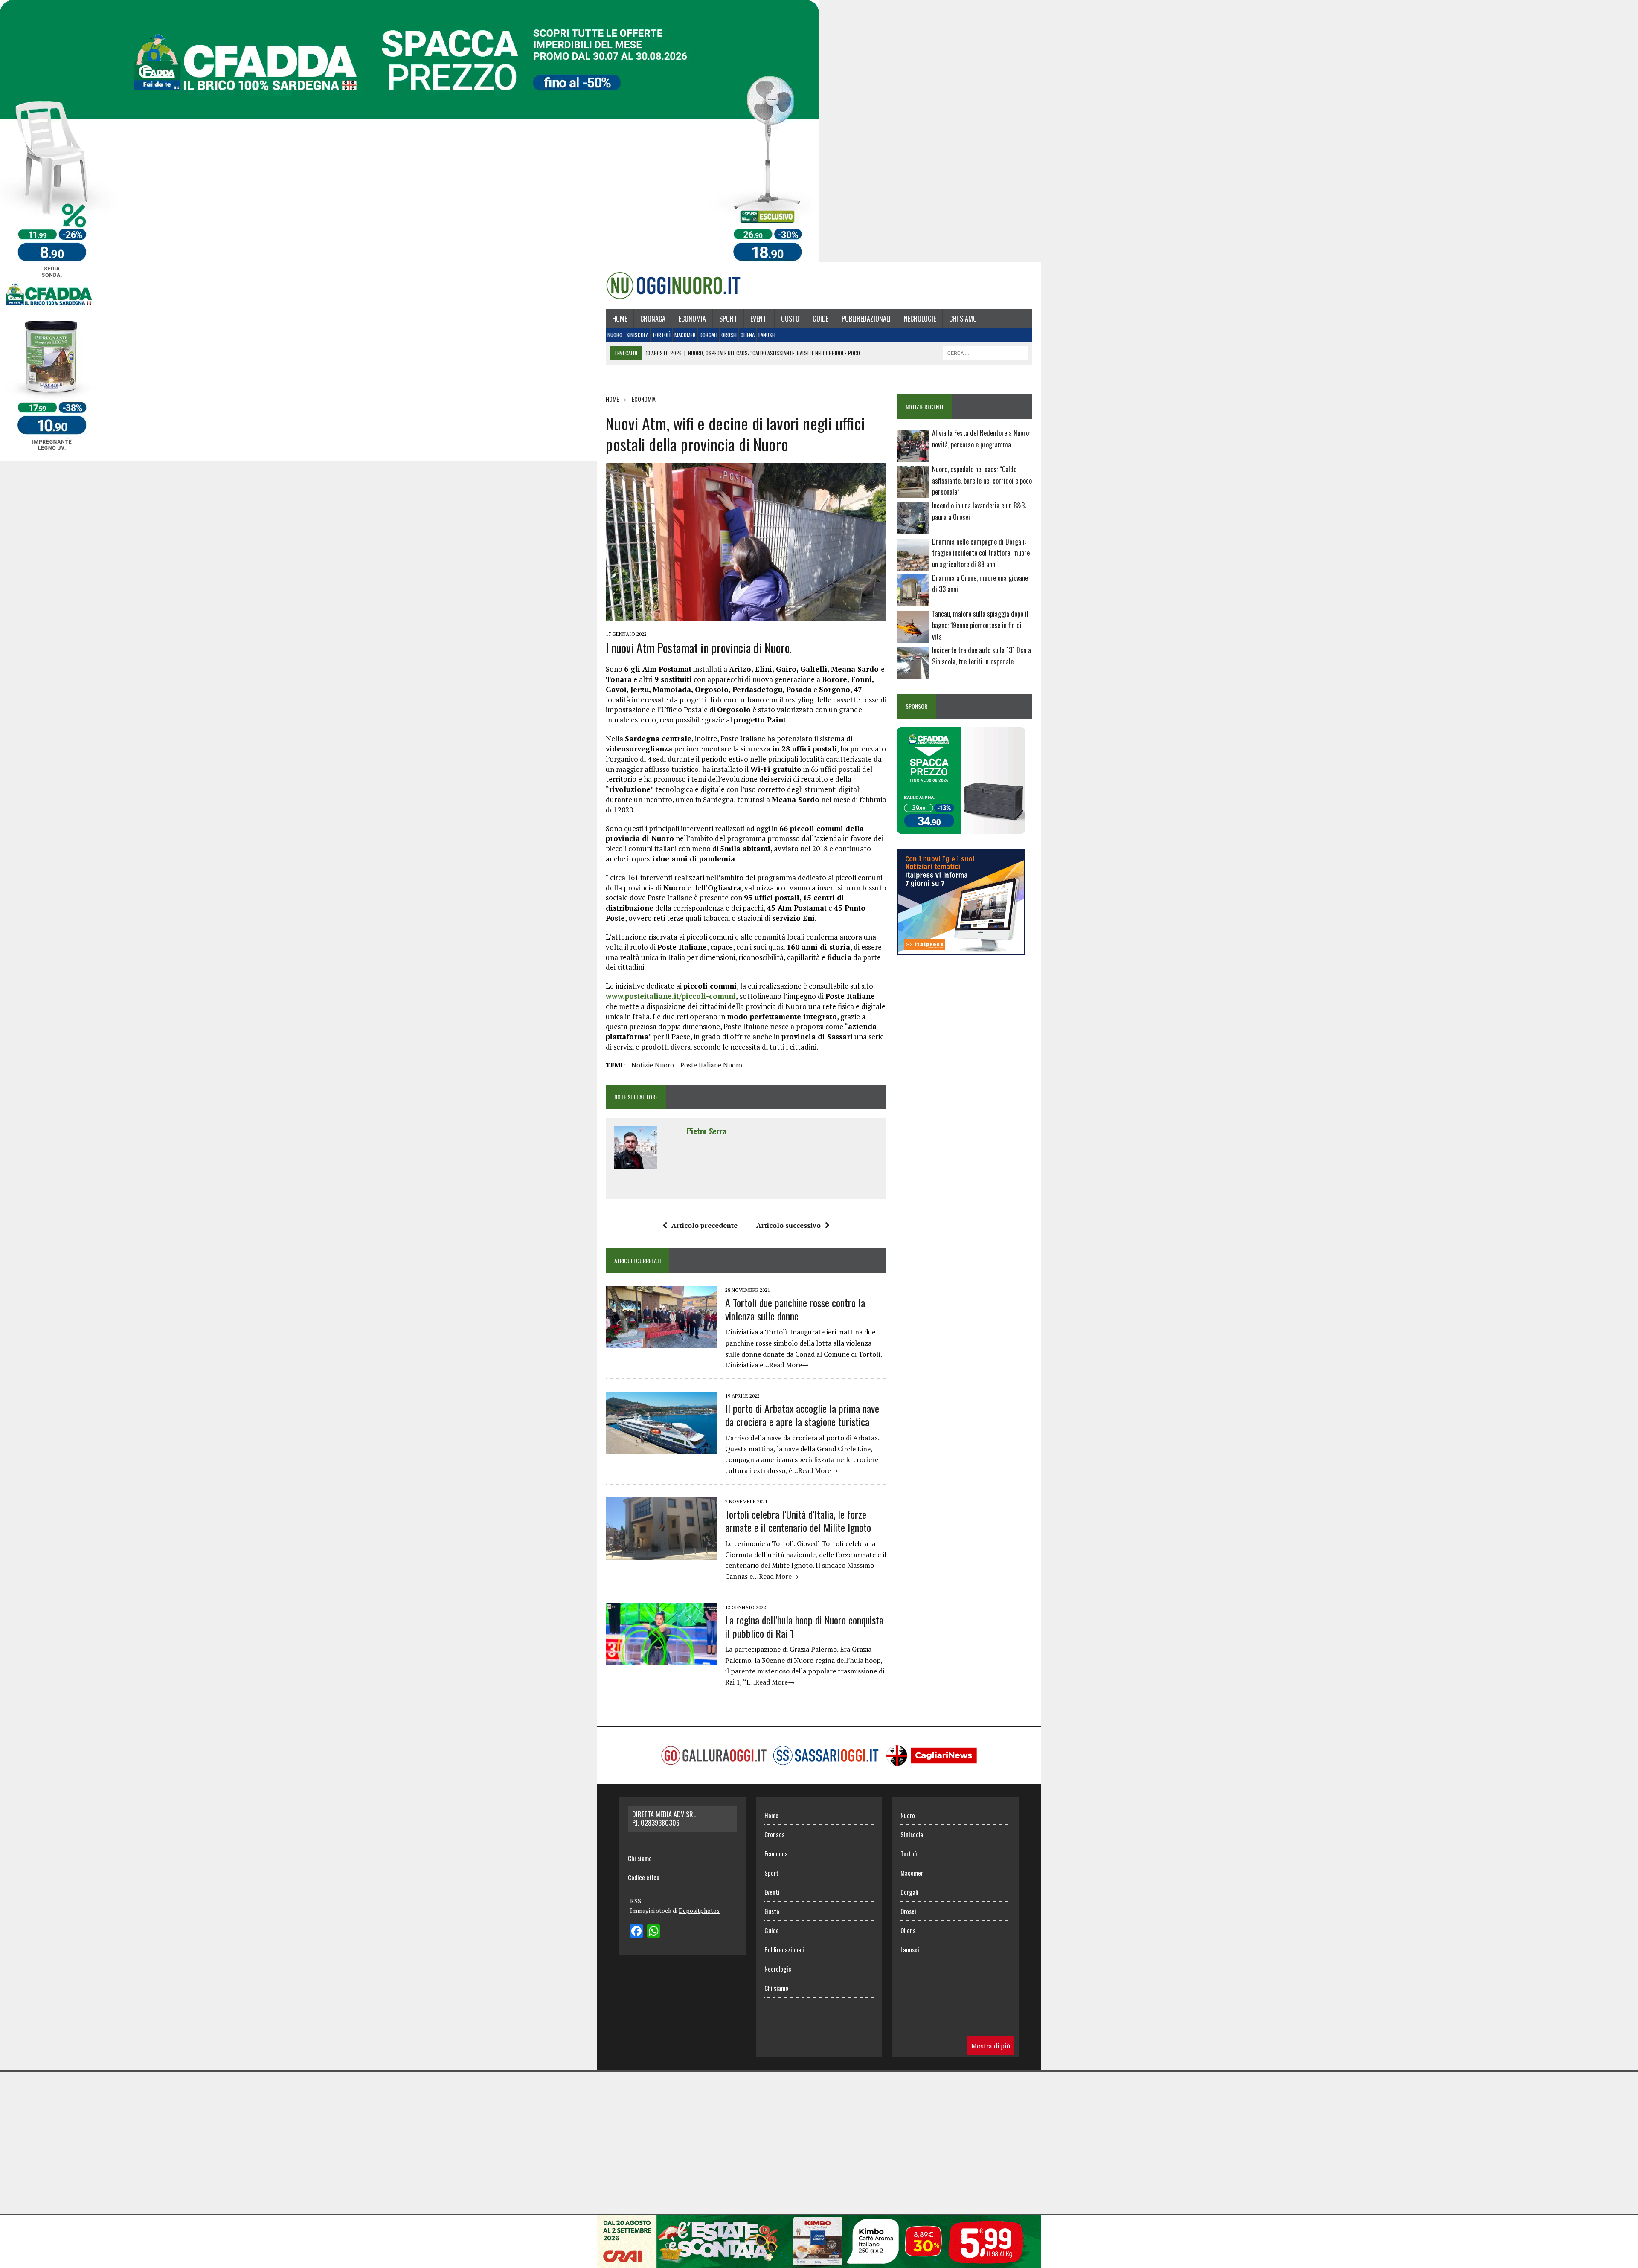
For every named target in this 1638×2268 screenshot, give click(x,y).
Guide (820, 319)
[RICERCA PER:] (985, 352)
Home (620, 319)
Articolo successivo (789, 1225)
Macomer (685, 335)
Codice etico (644, 1877)
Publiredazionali (866, 319)
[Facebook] (636, 1932)
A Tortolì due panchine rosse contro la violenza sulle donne (795, 1309)
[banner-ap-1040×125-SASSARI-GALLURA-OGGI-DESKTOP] (819, 2262)
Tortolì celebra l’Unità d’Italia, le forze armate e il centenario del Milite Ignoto (798, 1521)
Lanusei (767, 335)
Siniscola (637, 335)
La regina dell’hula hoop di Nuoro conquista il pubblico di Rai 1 (804, 1626)
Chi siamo (963, 319)
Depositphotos (699, 1910)
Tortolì (661, 335)
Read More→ (789, 1365)
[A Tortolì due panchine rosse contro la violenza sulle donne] (661, 1342)
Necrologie (920, 319)
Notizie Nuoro (653, 1065)
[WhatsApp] (653, 1932)
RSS (636, 1901)
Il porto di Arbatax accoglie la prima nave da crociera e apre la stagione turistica (802, 1415)
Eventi (759, 319)
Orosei (729, 335)
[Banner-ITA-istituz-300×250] (961, 950)
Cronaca (653, 319)
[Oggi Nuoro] (673, 285)
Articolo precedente (704, 1225)
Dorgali (709, 335)
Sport (728, 319)
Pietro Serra (707, 1131)
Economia (692, 319)
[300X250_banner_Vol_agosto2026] (961, 828)
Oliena (748, 335)
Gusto (790, 319)
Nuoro (615, 335)
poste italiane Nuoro (711, 1065)
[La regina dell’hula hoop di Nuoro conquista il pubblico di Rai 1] (661, 1659)
